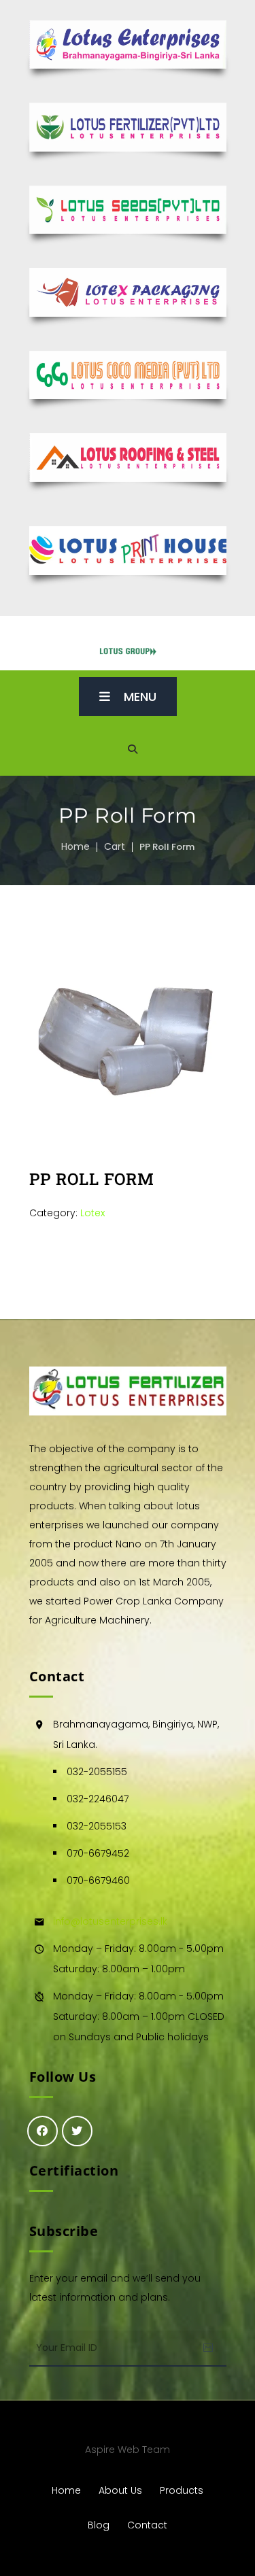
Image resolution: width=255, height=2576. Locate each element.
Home (75, 846)
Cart (115, 846)
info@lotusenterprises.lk (110, 1921)
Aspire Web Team (128, 2450)
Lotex (92, 1213)
